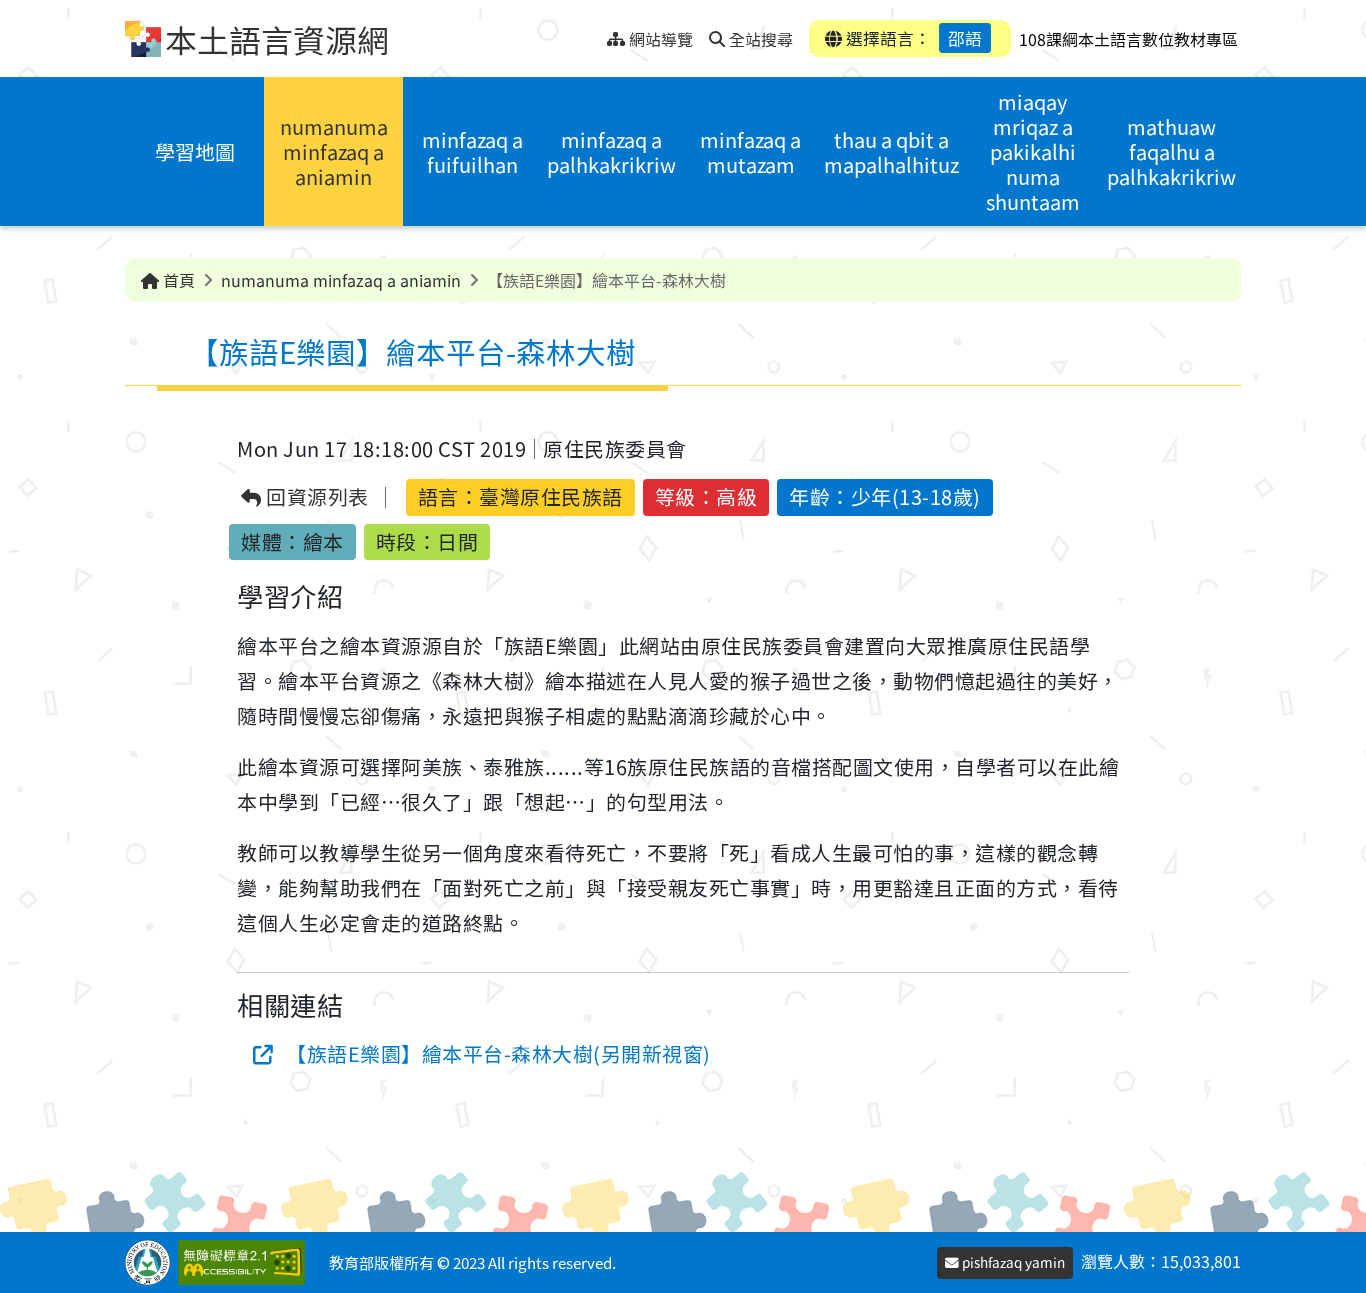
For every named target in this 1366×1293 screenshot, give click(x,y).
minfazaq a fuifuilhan (472, 152)
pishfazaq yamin (1012, 1262)
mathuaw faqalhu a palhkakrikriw (1171, 151)
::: (591, 33)
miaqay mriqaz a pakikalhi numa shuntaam (1033, 151)
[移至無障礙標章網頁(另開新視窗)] (245, 1262)
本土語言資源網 (277, 39)
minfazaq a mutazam (750, 152)
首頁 (177, 280)
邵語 (965, 38)
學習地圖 (195, 151)
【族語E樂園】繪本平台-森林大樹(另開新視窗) (498, 1053)
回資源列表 (315, 497)
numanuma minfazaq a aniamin (334, 151)
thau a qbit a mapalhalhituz (891, 152)
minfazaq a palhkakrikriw (611, 152)
